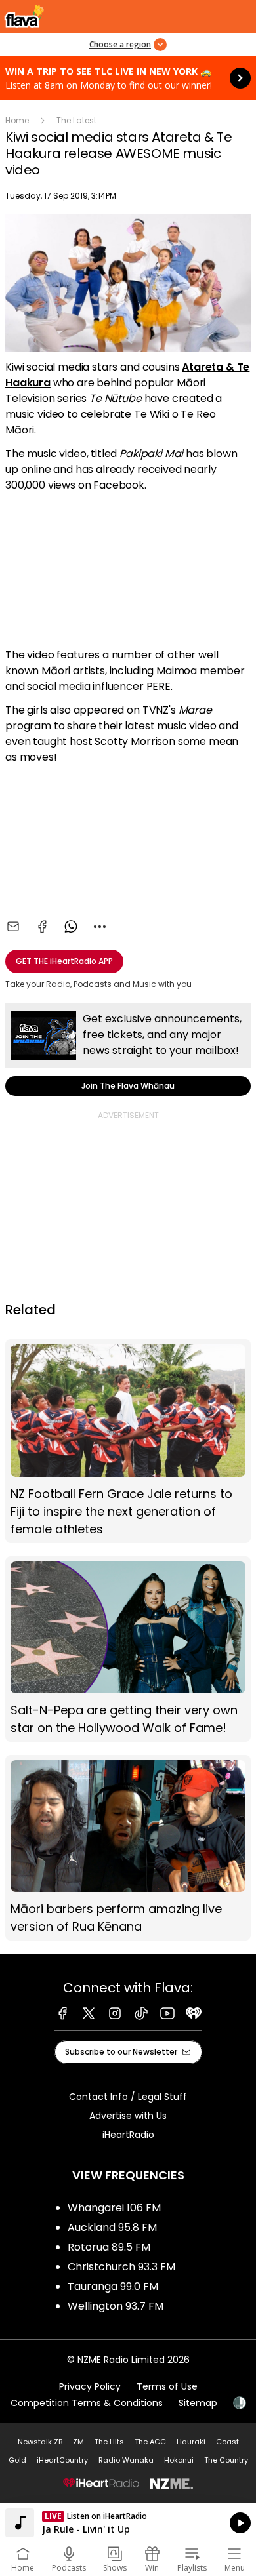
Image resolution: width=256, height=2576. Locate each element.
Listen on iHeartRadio (128, 2523)
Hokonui (179, 2460)
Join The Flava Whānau (128, 1050)
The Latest (76, 120)
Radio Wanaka (126, 2460)
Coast (227, 2442)
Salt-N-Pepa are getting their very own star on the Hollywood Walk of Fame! (128, 1649)
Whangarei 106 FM (114, 2208)
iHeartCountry (62, 2460)
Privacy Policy (90, 2386)
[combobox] (100, 927)
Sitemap (198, 2403)
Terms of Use (167, 2386)
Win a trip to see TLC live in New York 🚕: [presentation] (128, 78)
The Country (226, 2460)
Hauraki (191, 2442)
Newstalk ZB (40, 2442)
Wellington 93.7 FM (116, 2306)
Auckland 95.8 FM (112, 2227)
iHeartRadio (128, 2135)
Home (17, 120)
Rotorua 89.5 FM (109, 2247)
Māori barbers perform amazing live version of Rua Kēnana (128, 1848)
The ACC (150, 2442)
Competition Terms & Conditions (87, 2403)
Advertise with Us (128, 2116)
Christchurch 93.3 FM (121, 2267)
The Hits (109, 2442)
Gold (17, 2460)
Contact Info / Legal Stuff (128, 2097)
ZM (78, 2442)
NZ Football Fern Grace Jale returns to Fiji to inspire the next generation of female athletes (128, 1441)
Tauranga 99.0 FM (113, 2286)
